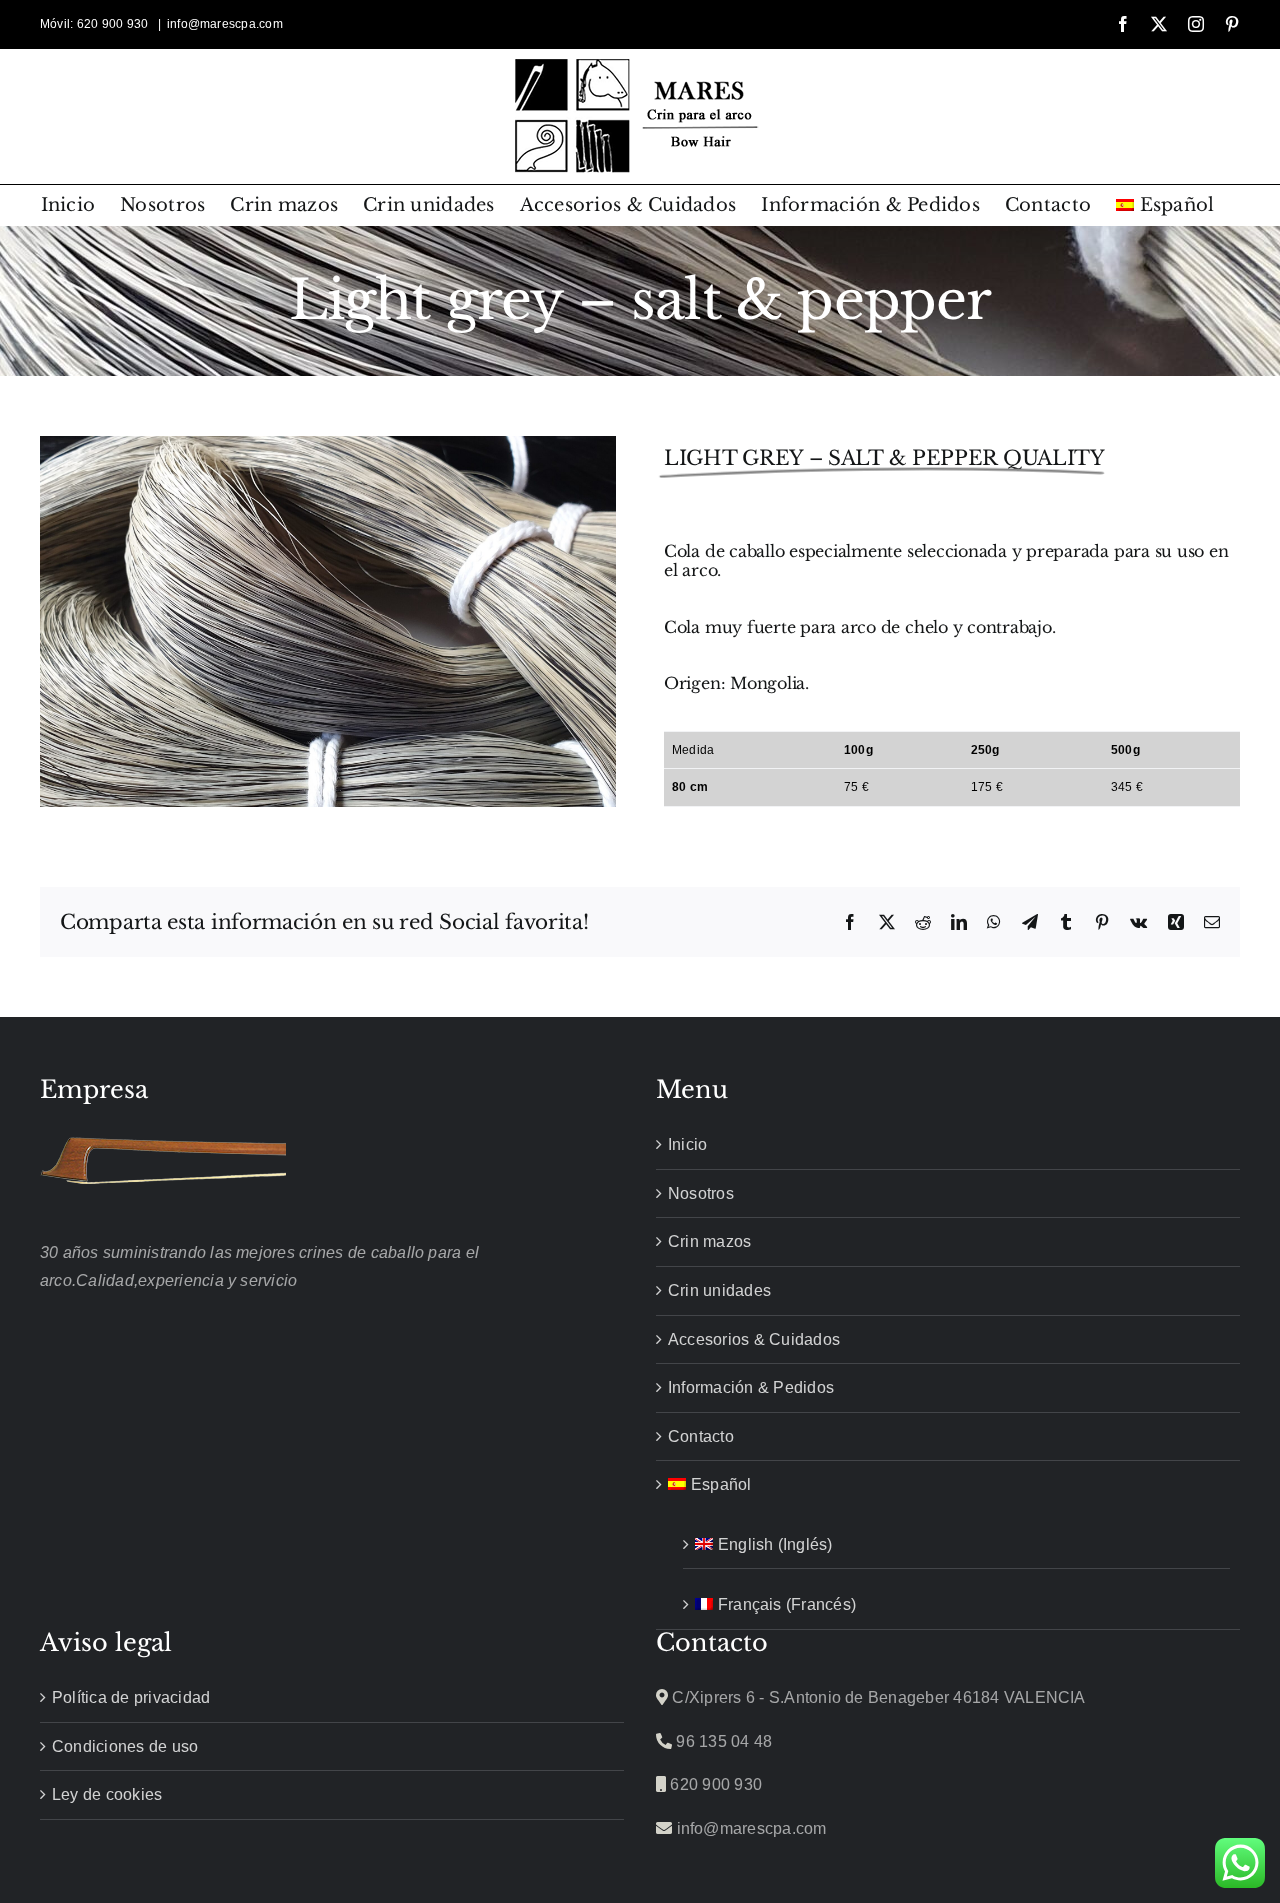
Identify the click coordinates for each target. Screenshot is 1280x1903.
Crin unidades (719, 1290)
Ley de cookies (107, 1794)
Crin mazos (709, 1241)
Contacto (701, 1436)
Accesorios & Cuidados (754, 1339)
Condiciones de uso (125, 1746)
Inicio (687, 1144)
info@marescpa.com (225, 24)
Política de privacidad (131, 1697)
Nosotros (701, 1193)
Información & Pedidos (751, 1387)
